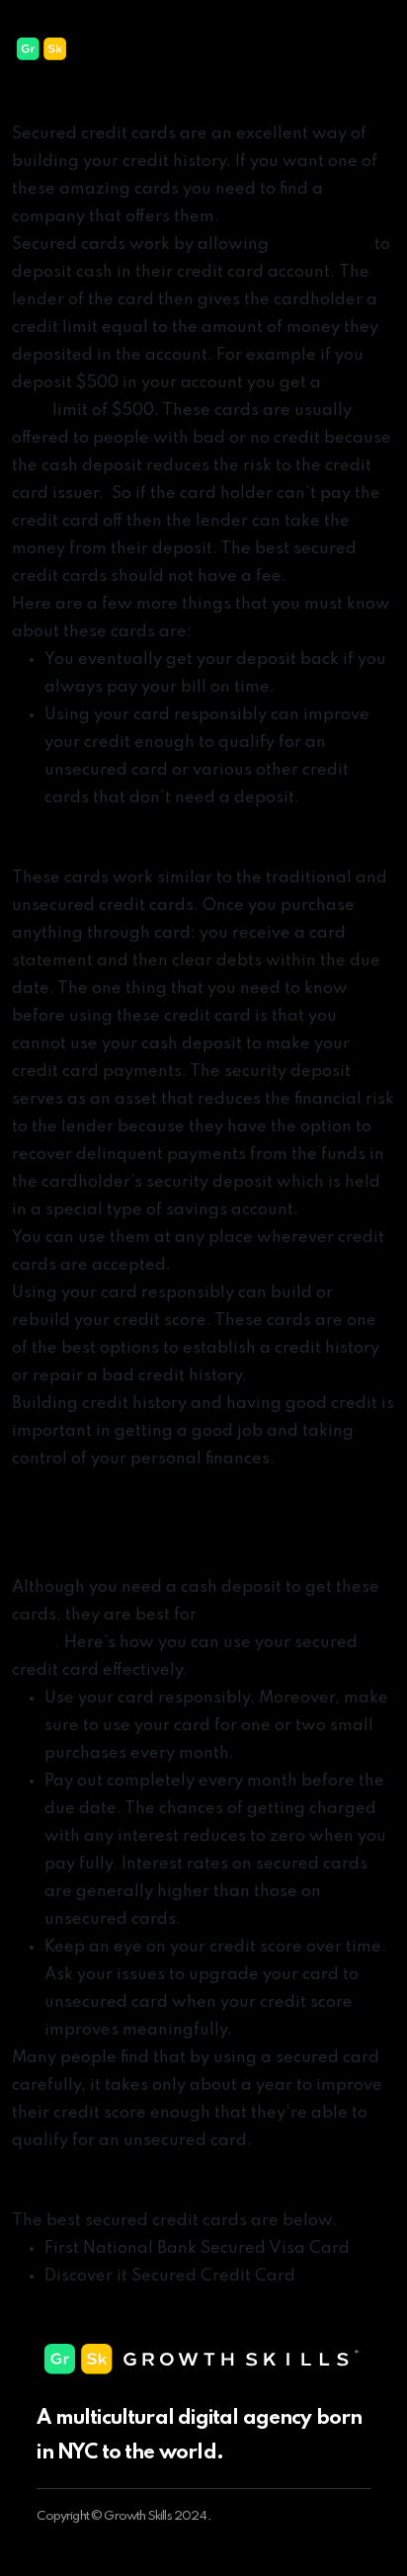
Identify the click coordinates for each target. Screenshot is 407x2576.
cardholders (322, 245)
